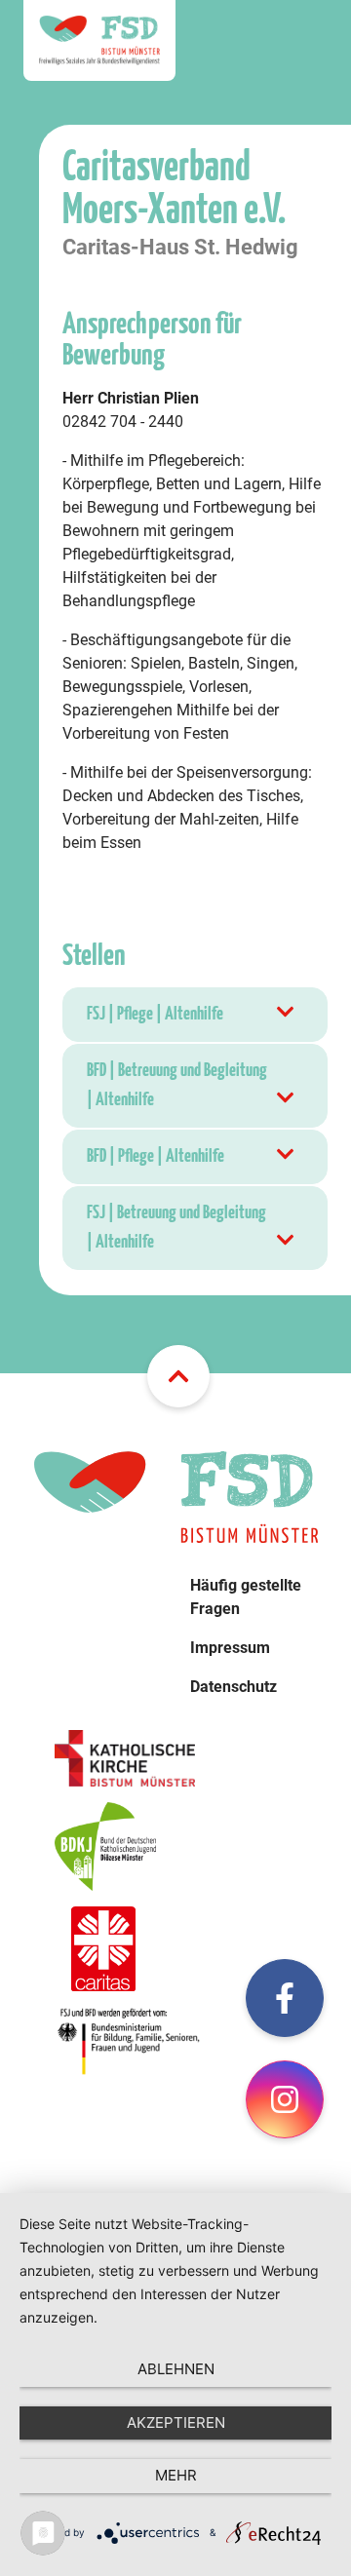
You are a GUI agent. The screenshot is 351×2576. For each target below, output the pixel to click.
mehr (176, 2475)
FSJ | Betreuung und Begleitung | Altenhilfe (176, 1228)
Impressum (230, 1648)
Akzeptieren (176, 2422)
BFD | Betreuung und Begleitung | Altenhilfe (177, 1085)
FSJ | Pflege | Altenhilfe (155, 1014)
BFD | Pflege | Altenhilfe (156, 1156)
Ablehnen (176, 2369)
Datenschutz (234, 1687)
